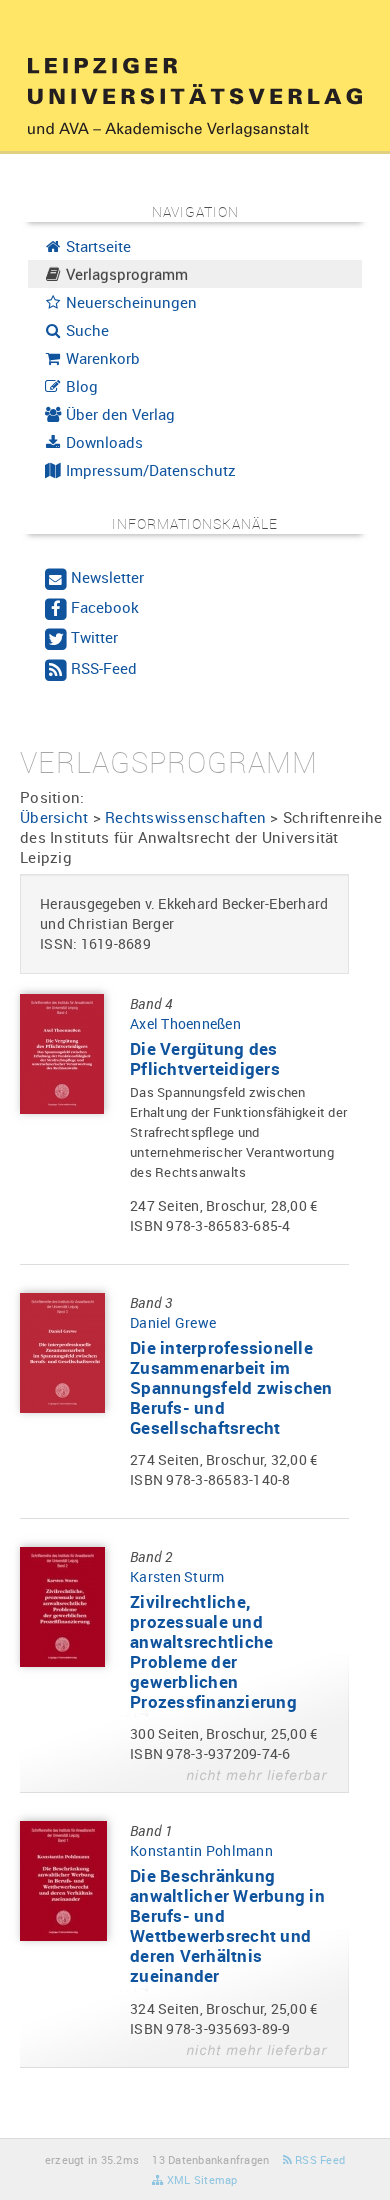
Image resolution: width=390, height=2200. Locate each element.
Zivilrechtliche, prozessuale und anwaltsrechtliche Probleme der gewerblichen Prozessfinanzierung (213, 1651)
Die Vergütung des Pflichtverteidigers (205, 1058)
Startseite (96, 246)
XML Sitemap (200, 2179)
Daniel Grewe (173, 1322)
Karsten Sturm (177, 1576)
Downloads (102, 442)
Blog (80, 386)
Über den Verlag (118, 414)
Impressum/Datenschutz (149, 470)
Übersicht (54, 817)
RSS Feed (318, 2159)
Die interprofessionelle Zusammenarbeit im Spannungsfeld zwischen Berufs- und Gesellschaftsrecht (231, 1387)
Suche (85, 330)
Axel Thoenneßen (185, 1023)
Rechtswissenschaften (185, 817)
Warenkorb (101, 358)
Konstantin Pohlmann (201, 1850)
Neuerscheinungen (129, 302)
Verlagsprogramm (125, 274)
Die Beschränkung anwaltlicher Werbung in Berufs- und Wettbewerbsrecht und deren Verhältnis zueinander (227, 1925)
